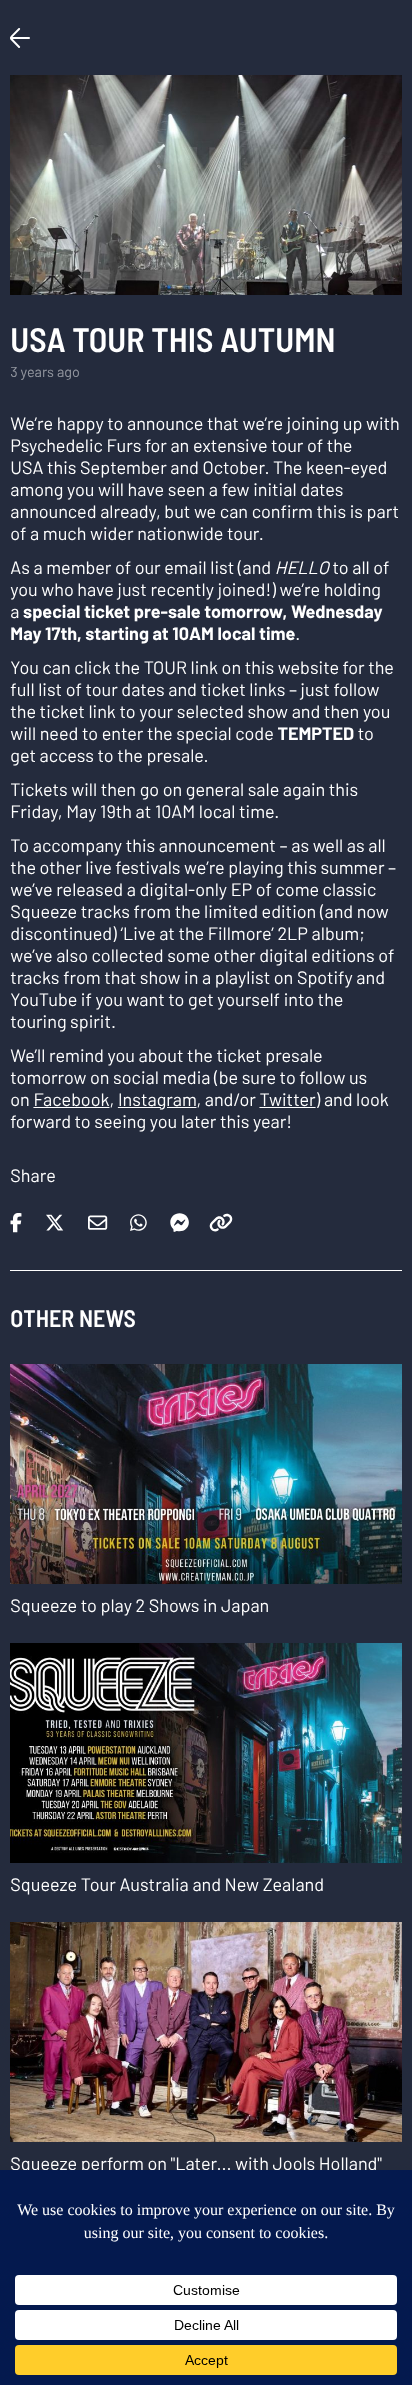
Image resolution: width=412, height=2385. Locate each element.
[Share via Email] (101, 1216)
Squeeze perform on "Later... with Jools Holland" (196, 2163)
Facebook (71, 1099)
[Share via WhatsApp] (142, 1216)
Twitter (287, 1099)
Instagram (157, 1099)
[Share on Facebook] (19, 1216)
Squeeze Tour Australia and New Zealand (167, 1884)
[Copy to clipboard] (221, 1216)
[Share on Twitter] (58, 1216)
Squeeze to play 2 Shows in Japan (139, 1605)
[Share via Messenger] (179, 1216)
